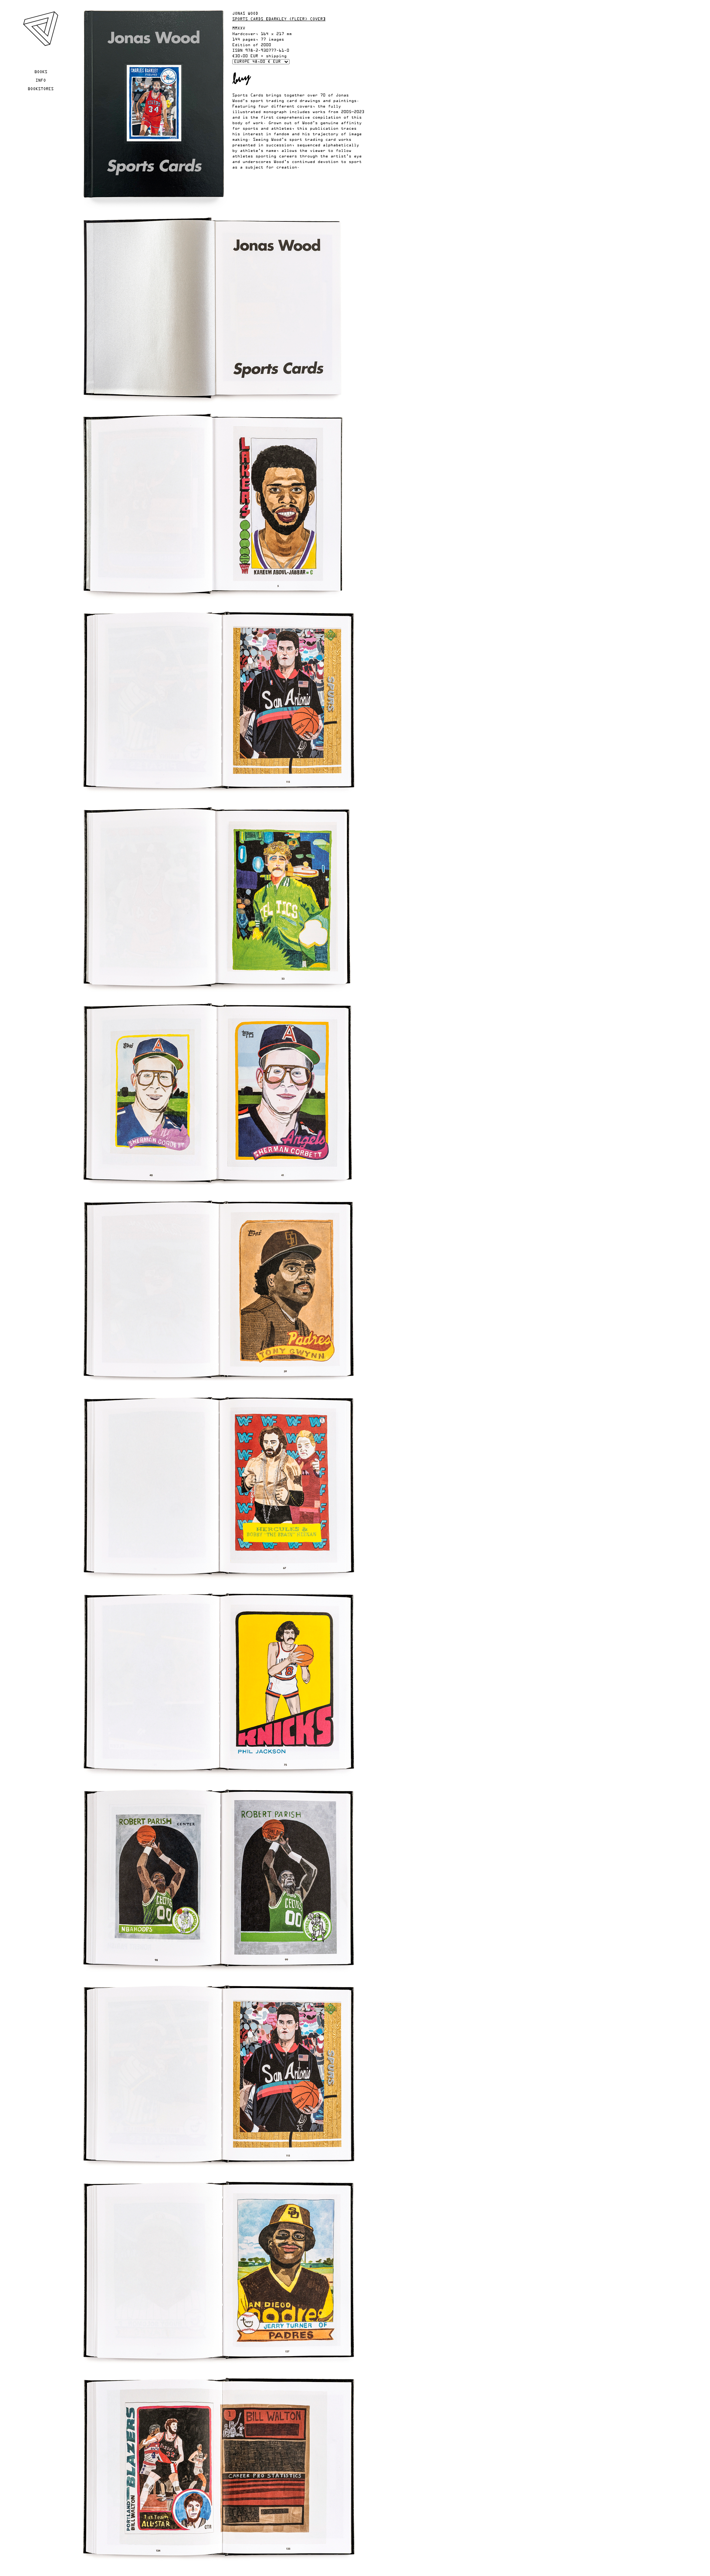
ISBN (237, 51)
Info (41, 81)
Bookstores (41, 89)
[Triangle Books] (40, 45)
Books (41, 72)
